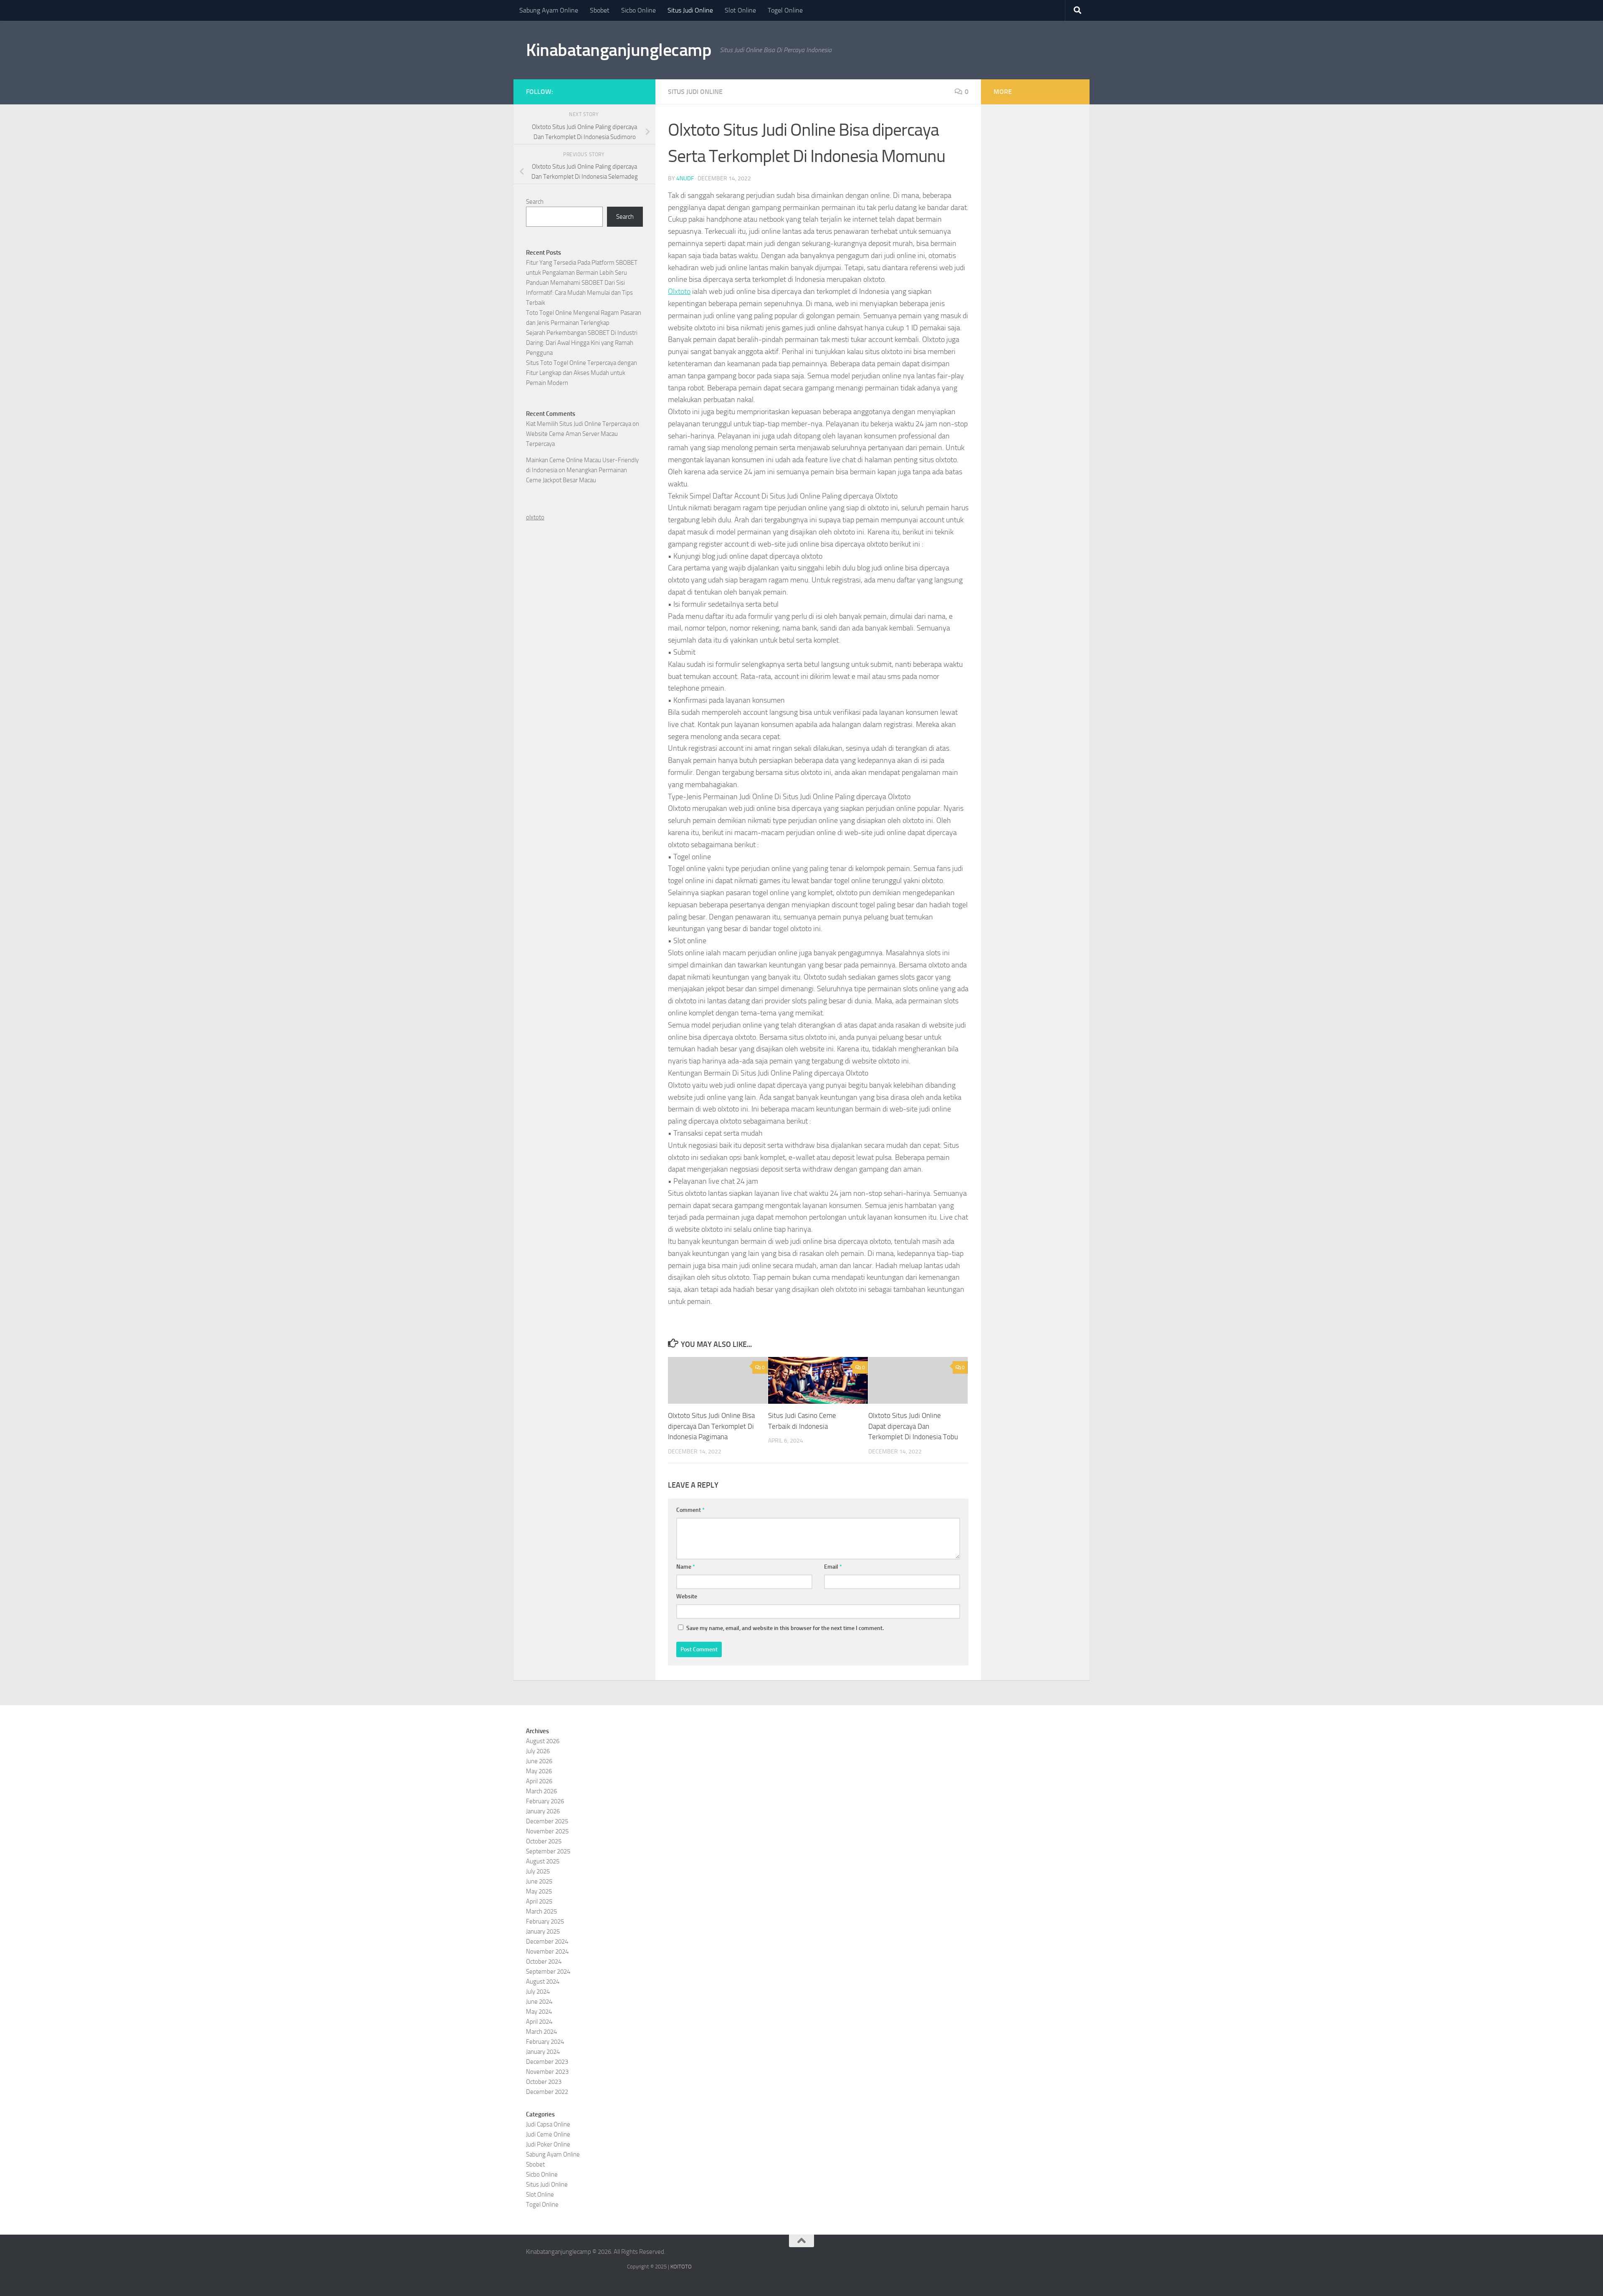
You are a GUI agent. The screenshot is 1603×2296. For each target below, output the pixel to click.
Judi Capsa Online (548, 2124)
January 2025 (543, 1931)
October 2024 (544, 1962)
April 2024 (539, 2022)
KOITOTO (681, 2267)
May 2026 (539, 1771)
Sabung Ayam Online (549, 10)
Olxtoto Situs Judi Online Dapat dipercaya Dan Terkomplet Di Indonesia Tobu (913, 1426)
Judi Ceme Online (548, 2134)
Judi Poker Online (548, 2144)
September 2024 (548, 1972)
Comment (690, 1510)
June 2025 (539, 1881)
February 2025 (545, 1921)
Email (833, 1567)
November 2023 (547, 2072)
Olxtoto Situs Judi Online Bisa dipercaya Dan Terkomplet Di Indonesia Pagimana (711, 1426)
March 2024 (541, 2032)
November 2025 (547, 1831)
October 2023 (544, 2082)
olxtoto (535, 517)
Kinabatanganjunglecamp (619, 50)
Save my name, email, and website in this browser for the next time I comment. (785, 1628)
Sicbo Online (638, 10)
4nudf (685, 178)
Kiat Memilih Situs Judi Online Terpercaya (579, 424)
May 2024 (539, 2012)
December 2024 (547, 1942)
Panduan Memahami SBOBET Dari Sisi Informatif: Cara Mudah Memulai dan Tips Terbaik (579, 293)
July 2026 (538, 1751)
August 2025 (543, 1861)
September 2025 (548, 1851)
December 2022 (547, 2092)
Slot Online (740, 10)
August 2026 (543, 1741)
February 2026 (545, 1801)
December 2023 (547, 2062)
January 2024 (543, 2052)
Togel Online (785, 10)
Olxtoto (679, 291)
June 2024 (539, 2002)
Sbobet (600, 10)
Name (686, 1567)
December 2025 (547, 1821)
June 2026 (539, 1761)
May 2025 (539, 1891)
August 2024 (543, 1982)
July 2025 (538, 1871)
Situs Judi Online (690, 10)
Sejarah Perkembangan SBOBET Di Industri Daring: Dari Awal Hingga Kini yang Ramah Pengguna (582, 343)
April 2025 (539, 1901)
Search (535, 202)
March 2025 (541, 1911)
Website (687, 1596)
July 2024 (538, 1992)
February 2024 (545, 2042)
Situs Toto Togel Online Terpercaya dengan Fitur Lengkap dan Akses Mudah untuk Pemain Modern (582, 373)
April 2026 (539, 1781)
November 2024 (547, 1952)
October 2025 (544, 1841)
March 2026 (541, 1791)
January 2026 (543, 1811)
